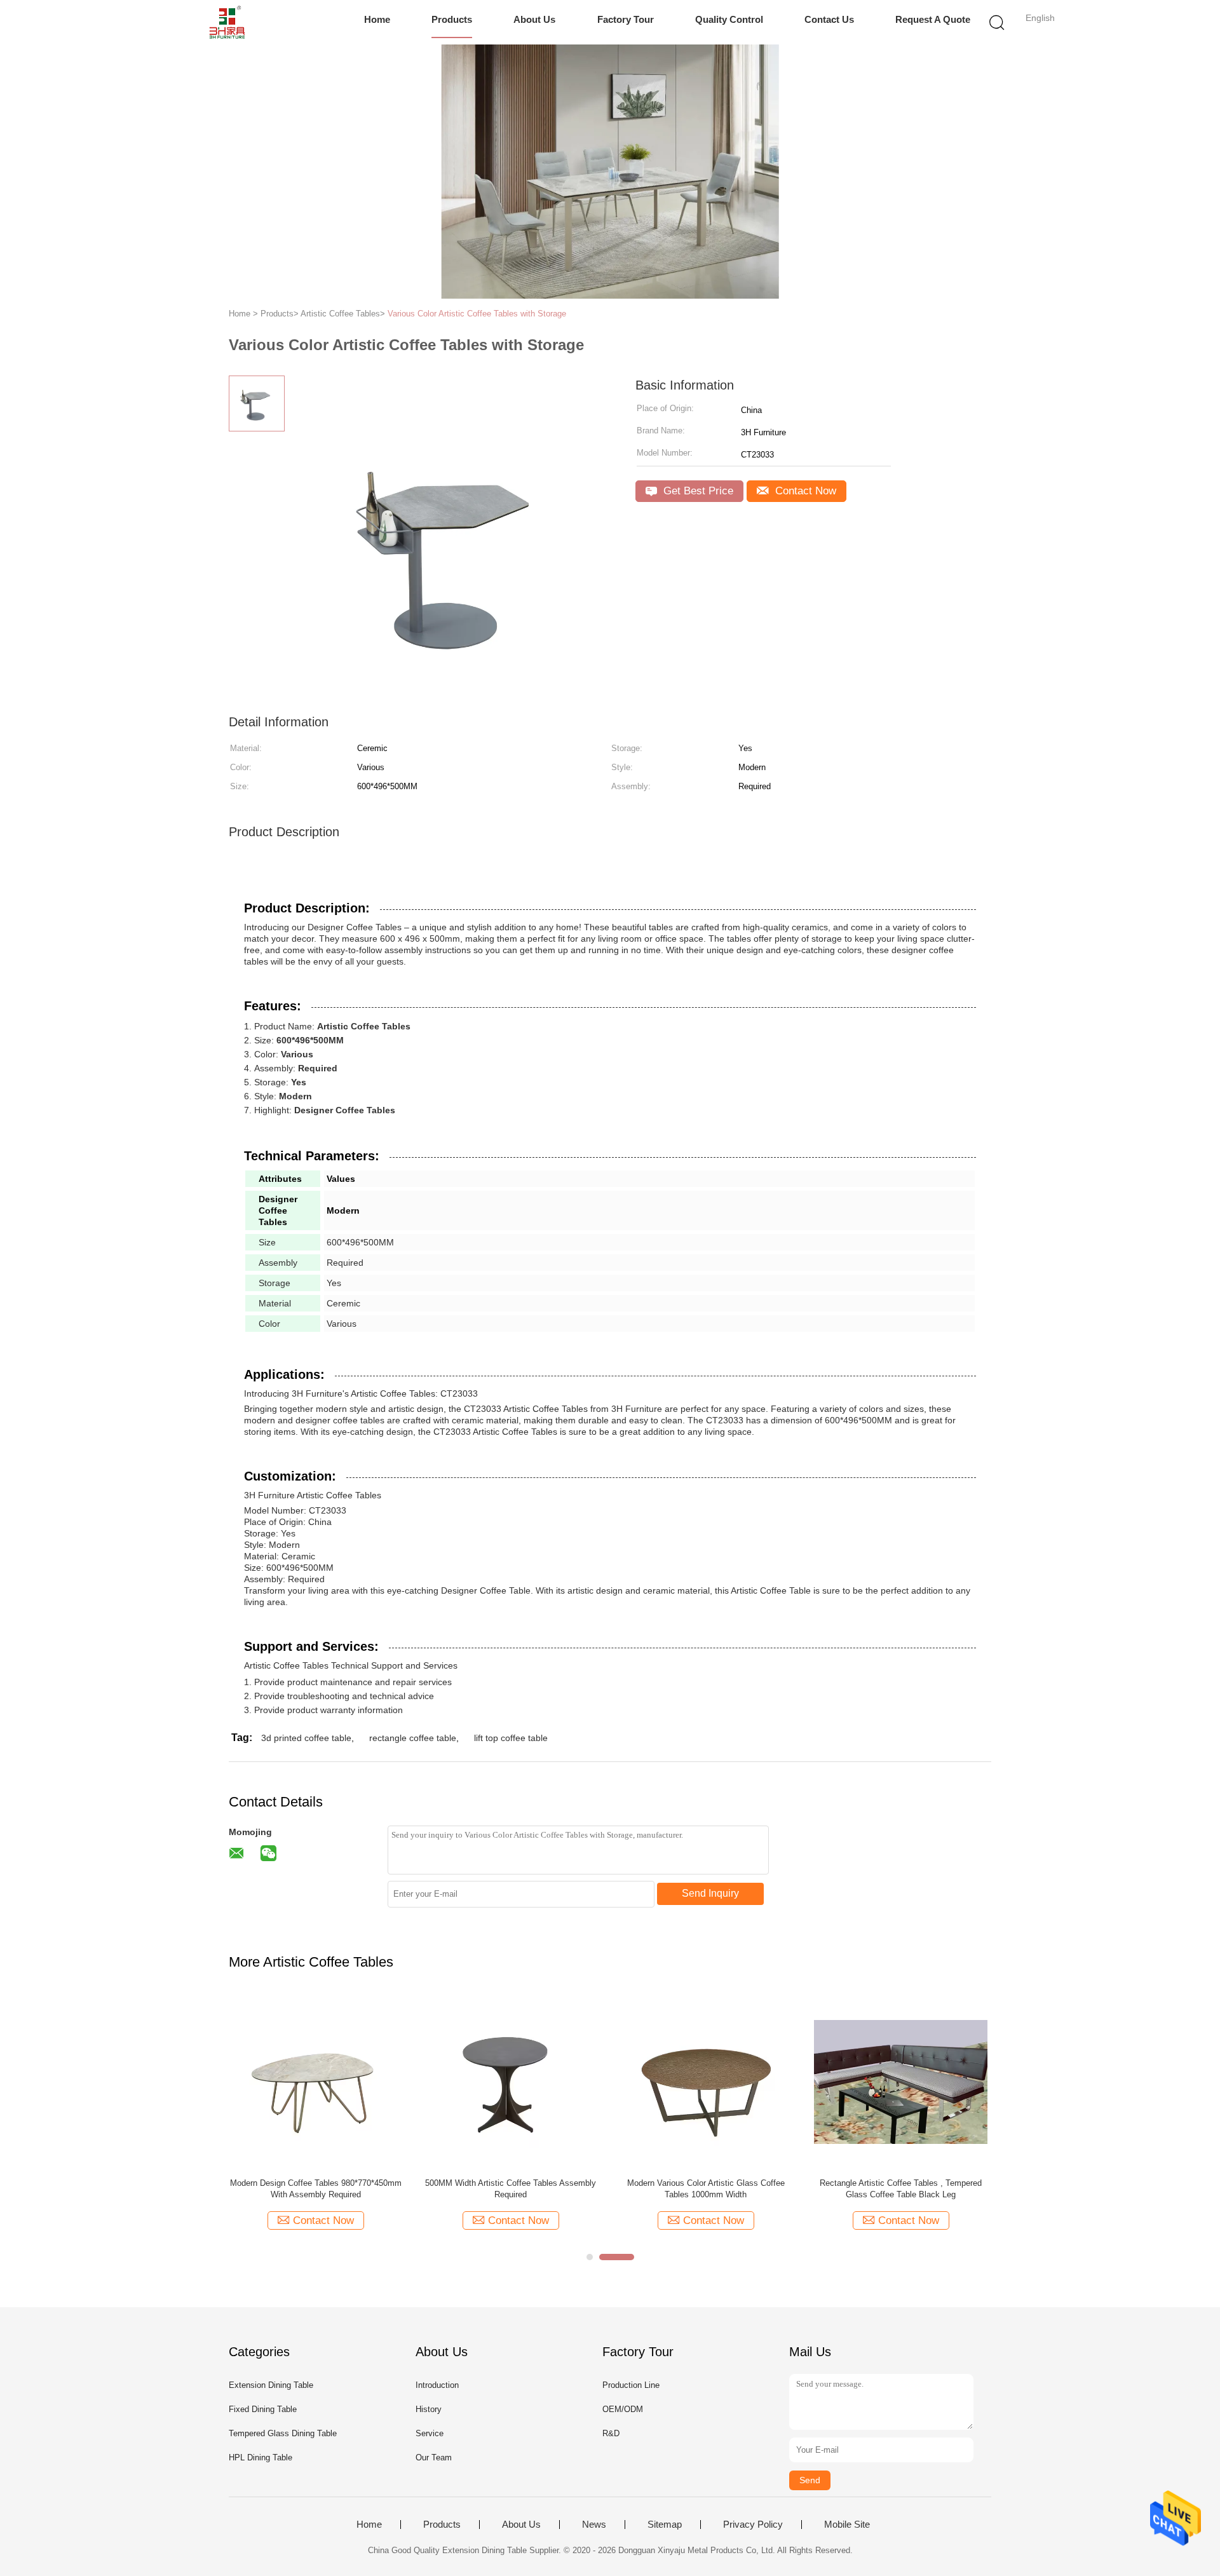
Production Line (631, 2385)
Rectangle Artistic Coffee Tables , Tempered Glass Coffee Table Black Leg (901, 2189)
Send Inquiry (710, 1893)
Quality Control (729, 19)
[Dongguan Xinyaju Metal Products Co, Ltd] (227, 22)
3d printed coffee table (306, 1738)
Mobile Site (847, 2525)
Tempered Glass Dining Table (283, 2433)
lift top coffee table (511, 1738)
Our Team (434, 2457)
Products (452, 19)
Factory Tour (626, 19)
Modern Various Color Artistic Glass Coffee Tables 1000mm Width (706, 2189)
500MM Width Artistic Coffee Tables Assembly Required (511, 2189)
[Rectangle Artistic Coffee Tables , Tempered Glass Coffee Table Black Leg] (901, 2081)
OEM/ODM (623, 2409)
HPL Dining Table (261, 2457)
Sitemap (665, 2525)
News (594, 2525)
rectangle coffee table (413, 1738)
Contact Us (829, 19)
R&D (611, 2433)
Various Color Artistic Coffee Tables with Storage (477, 314)
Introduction (437, 2385)
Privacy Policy (753, 2525)
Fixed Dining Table (263, 2409)
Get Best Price (697, 491)
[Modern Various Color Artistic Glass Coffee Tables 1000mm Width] (706, 2081)
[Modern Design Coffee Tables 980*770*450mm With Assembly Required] (315, 2081)
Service (430, 2433)
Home (377, 19)
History (429, 2409)
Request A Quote (933, 19)
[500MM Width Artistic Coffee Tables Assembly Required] (511, 2081)
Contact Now (804, 491)
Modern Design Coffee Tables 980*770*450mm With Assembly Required (316, 2189)
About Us (534, 19)
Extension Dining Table (271, 2385)
